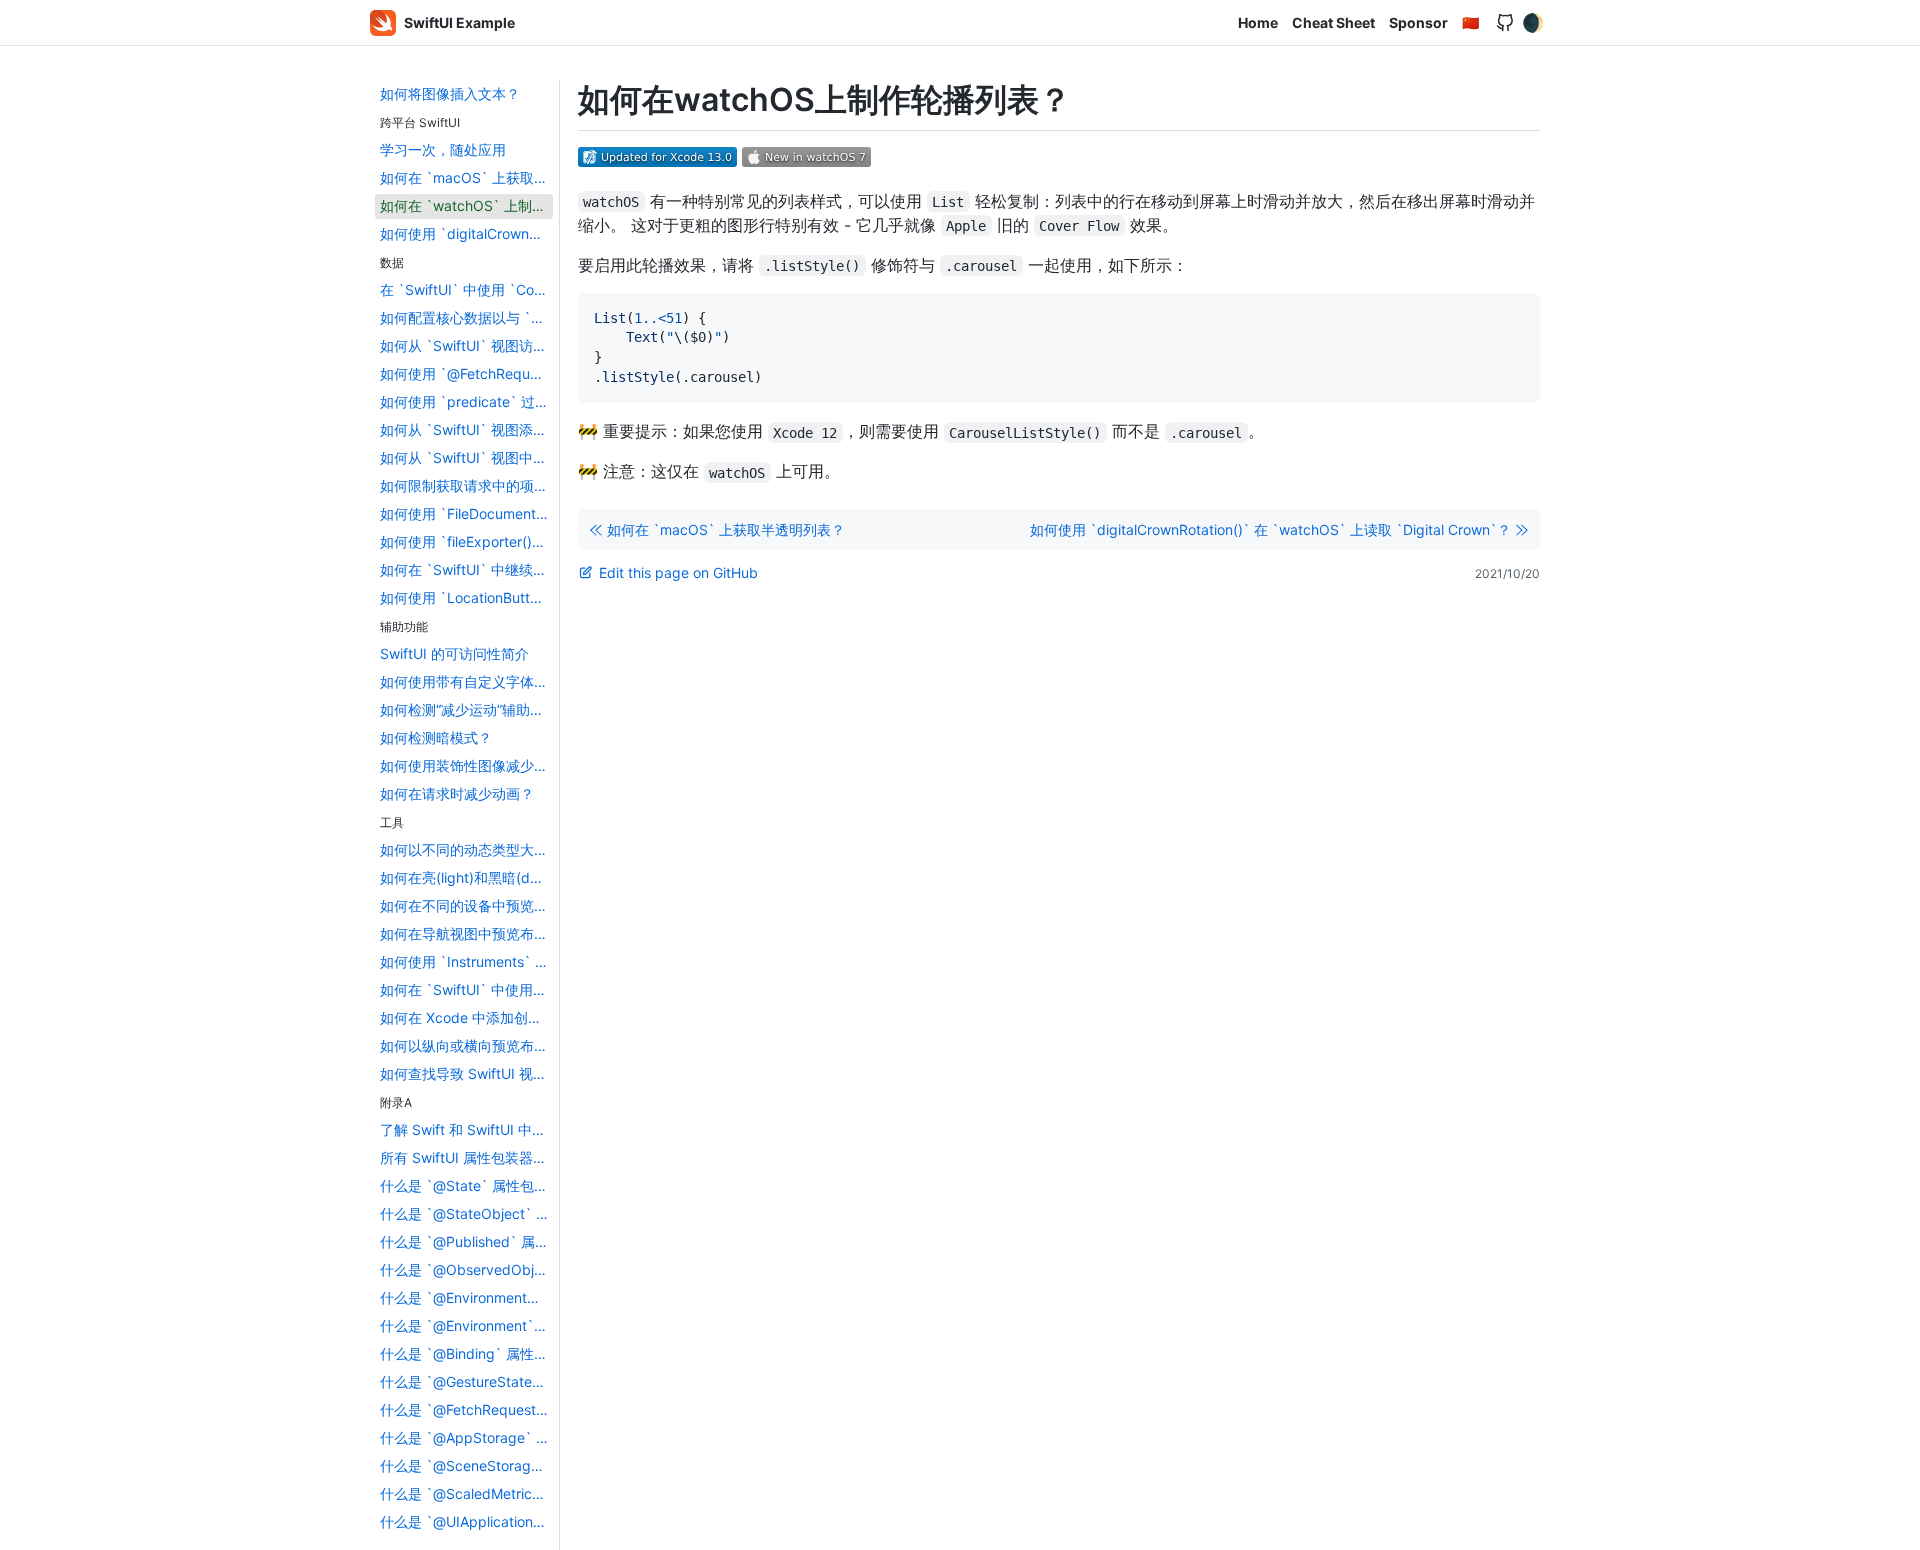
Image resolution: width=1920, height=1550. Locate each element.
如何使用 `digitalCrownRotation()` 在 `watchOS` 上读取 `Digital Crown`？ (466, 233)
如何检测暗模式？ (436, 737)
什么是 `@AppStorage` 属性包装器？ (466, 1437)
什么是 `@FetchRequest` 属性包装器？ (466, 1409)
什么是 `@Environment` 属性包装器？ (466, 1325)
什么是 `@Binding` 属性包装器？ (466, 1353)
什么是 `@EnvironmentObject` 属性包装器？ (466, 1297)
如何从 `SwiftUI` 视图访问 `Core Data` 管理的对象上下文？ (466, 345)
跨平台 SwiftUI (420, 122)
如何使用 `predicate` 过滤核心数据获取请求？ (466, 401)
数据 (392, 262)
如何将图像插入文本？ (450, 93)
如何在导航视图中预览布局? (466, 933)
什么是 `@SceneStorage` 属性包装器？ (466, 1465)
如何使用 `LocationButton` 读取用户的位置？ (466, 597)
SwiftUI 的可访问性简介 (454, 653)
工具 (392, 822)
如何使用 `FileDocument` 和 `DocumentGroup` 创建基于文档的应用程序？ (466, 513)
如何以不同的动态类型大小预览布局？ (466, 849)
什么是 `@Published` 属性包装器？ (466, 1241)
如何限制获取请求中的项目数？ (466, 485)
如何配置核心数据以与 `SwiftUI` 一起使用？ (466, 317)
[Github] (1505, 23)
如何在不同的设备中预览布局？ (466, 905)
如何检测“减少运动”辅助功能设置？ (466, 709)
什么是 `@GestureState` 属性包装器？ (466, 1381)
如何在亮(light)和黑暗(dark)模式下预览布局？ (466, 877)
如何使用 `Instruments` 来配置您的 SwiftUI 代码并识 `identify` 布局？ (466, 961)
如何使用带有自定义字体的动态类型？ (466, 681)
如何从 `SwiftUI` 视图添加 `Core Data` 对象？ (466, 429)
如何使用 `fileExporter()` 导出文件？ (466, 541)
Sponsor (1418, 22)
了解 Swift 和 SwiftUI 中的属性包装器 (466, 1129)
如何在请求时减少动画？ (457, 793)
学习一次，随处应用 (443, 149)
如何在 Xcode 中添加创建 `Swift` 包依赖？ (466, 1017)
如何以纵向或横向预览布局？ (466, 1045)
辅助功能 (404, 626)
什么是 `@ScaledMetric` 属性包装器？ (466, 1493)
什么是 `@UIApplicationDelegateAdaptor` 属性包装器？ (466, 1521)
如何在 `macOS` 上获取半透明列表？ (466, 177)
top (1897, 1529)
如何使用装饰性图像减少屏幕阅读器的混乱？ (466, 765)
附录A (396, 1102)
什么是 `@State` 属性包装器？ (466, 1185)
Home (1258, 22)
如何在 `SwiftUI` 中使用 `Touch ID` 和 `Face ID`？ (466, 989)
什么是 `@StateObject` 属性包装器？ (466, 1213)
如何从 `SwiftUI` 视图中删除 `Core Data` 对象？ (466, 457)
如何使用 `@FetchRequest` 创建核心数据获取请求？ (466, 373)
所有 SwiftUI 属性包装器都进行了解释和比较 (466, 1157)
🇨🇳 (1470, 22)
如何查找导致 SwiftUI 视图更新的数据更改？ (466, 1073)
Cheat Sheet (1333, 22)
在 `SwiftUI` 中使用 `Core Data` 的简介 (466, 289)
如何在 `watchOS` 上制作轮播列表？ (466, 205)
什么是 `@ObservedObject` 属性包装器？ (466, 1269)
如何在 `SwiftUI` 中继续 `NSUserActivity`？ (466, 569)
